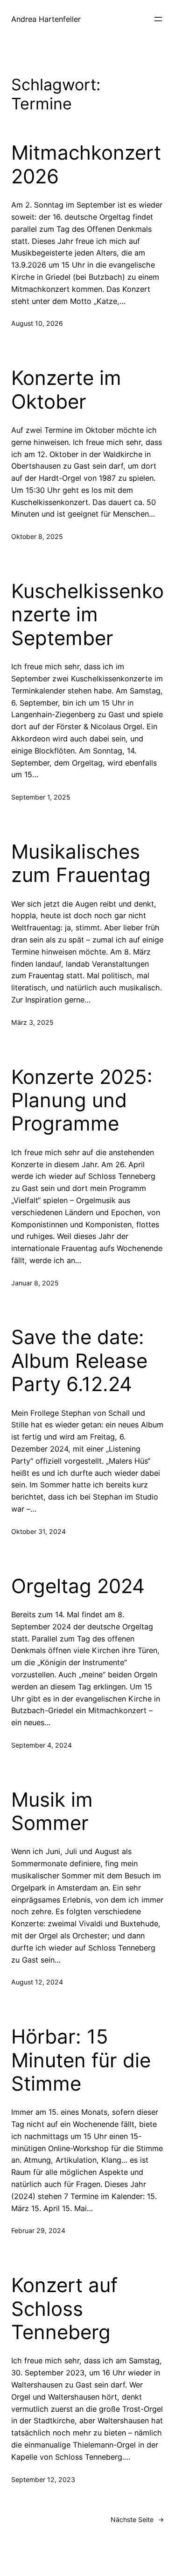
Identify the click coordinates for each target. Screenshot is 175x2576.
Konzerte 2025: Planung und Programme (82, 1100)
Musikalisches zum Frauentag (81, 863)
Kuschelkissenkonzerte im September (87, 615)
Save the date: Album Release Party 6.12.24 (79, 1361)
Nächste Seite (137, 2519)
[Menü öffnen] (158, 19)
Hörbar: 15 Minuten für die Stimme (81, 2060)
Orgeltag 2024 (78, 1586)
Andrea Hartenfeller (46, 19)
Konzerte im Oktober (66, 390)
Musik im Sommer (52, 1811)
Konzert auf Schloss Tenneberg (64, 2309)
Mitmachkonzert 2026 (86, 164)
